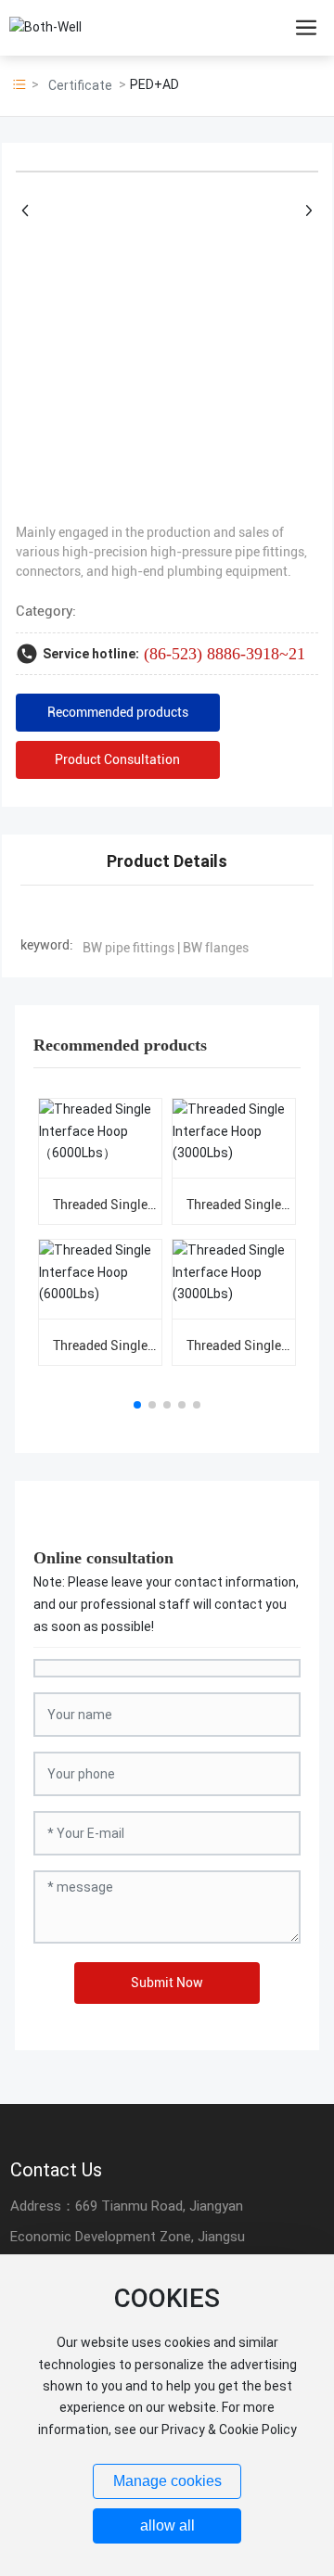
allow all (167, 2525)
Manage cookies (167, 2481)
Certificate (80, 85)
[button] (137, 1405)
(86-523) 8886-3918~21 (225, 654)
